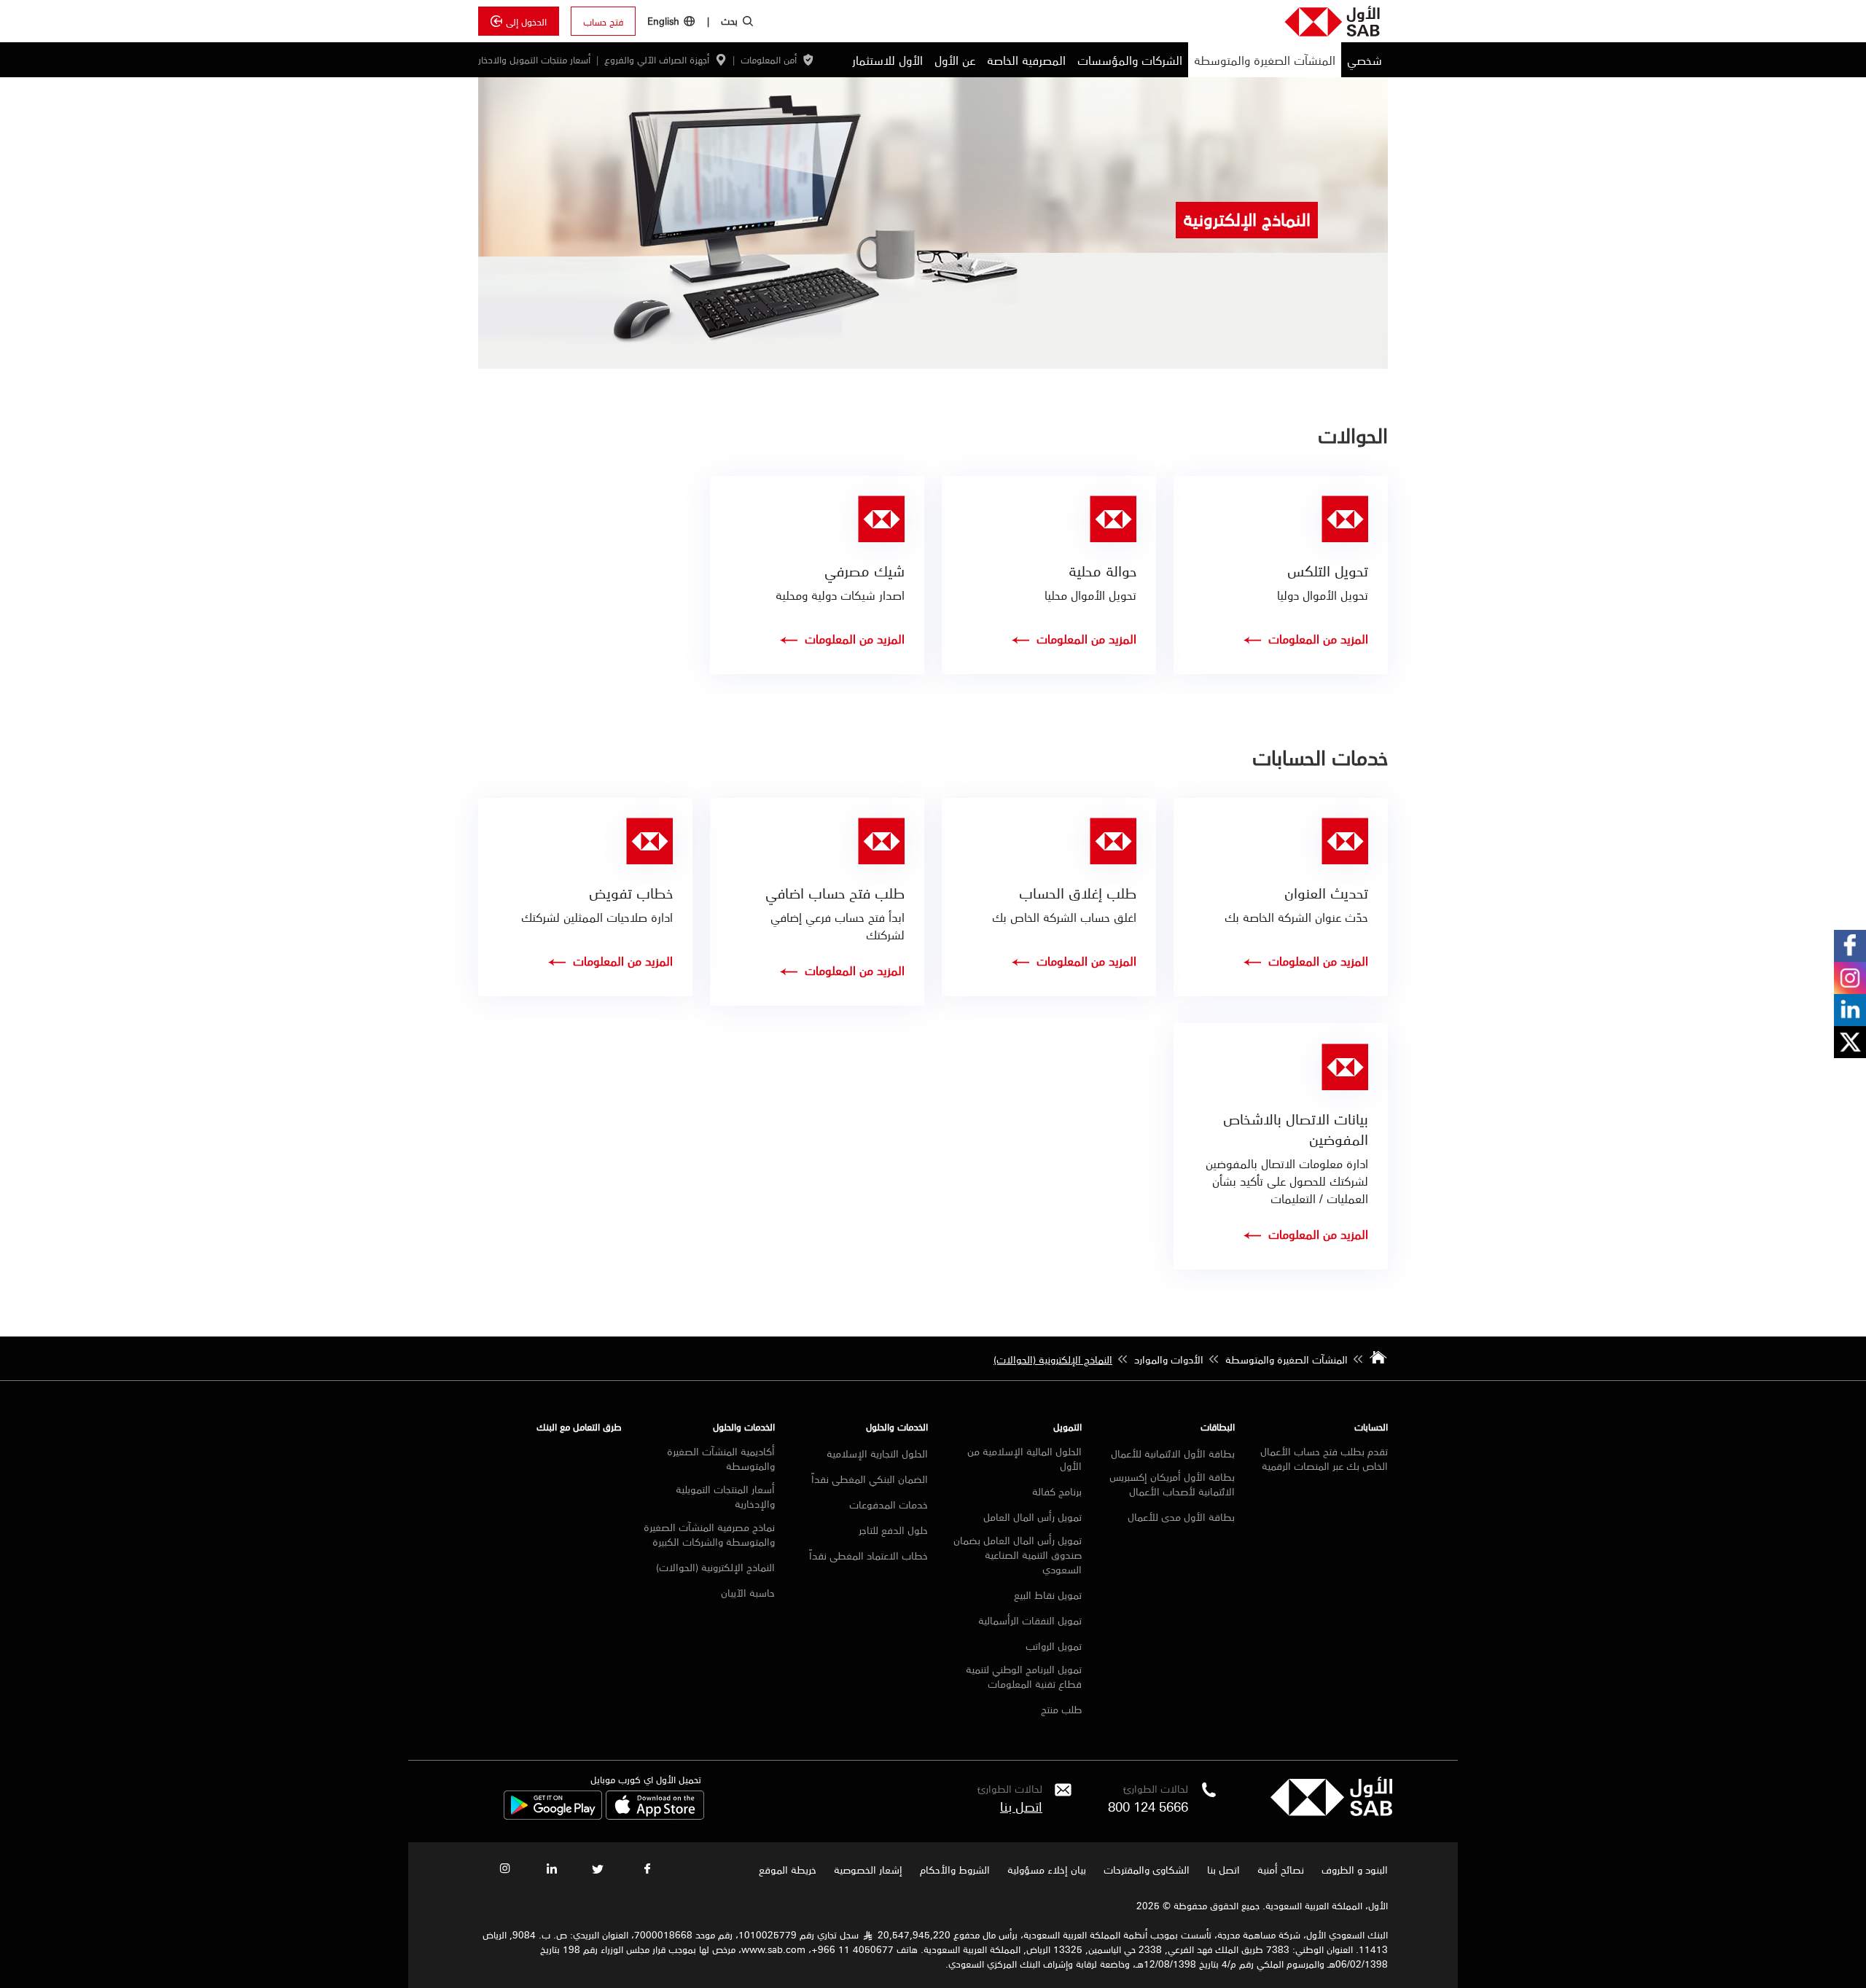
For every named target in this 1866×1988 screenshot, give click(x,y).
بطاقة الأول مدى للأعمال (1181, 1517)
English (663, 21)
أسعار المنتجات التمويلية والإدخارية (725, 1496)
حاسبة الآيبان (748, 1592)
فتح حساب (603, 21)
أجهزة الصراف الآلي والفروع (657, 60)
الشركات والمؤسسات (1130, 60)
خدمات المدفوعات (889, 1504)
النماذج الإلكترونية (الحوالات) (715, 1567)
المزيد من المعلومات (1318, 638)
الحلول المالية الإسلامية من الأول (1024, 1458)
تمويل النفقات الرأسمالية (1030, 1620)
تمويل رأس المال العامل (1032, 1517)
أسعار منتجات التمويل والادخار (534, 60)
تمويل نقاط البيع (1048, 1594)
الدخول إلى (526, 21)
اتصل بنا (1223, 1869)
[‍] (1331, 1812)
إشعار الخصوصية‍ (868, 1869)
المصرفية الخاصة (1026, 60)
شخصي (1365, 60)
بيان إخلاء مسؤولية (1047, 1869)
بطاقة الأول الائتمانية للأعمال (1173, 1453)
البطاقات (1218, 1427)
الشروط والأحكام (955, 1869)
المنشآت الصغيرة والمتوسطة (1265, 60)
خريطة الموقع (786, 1869)
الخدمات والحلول (897, 1427)
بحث (729, 20)
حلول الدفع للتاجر (893, 1530)
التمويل (1067, 1427)
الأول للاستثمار (887, 60)
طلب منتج (1061, 1709)
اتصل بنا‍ (1021, 1806)
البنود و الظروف (1355, 1869)
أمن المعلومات (769, 60)
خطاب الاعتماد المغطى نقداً (868, 1555)
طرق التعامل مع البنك (579, 1427)
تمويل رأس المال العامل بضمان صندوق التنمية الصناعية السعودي (1017, 1554)
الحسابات (1371, 1427)
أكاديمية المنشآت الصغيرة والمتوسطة (721, 1458)
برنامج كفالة (1057, 1491)
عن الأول (955, 60)
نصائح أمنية (1281, 1869)
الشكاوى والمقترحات (1147, 1869)
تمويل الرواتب (1054, 1645)
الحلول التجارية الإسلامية (877, 1453)
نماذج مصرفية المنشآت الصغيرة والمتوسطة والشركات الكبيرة (709, 1534)
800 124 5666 (1148, 1806)
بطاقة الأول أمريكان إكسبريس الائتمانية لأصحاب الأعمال (1172, 1484)
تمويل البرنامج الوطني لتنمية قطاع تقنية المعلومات (1023, 1676)
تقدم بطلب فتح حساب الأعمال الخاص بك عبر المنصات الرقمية (1324, 1458)
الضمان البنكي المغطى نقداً (870, 1479)
